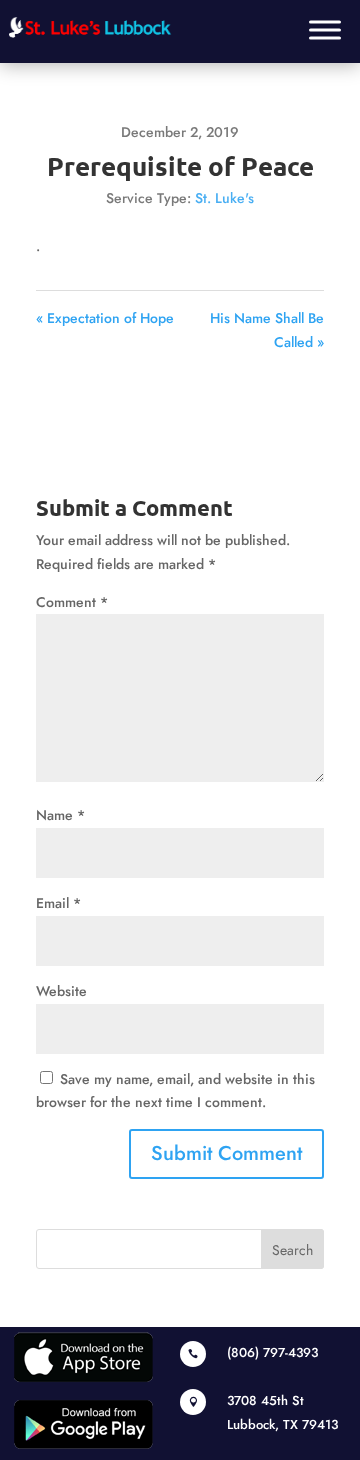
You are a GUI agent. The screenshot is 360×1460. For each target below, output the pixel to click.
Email (58, 903)
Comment (72, 602)
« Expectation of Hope (105, 318)
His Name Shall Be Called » (267, 330)
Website (61, 991)
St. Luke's (224, 198)
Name (60, 815)
